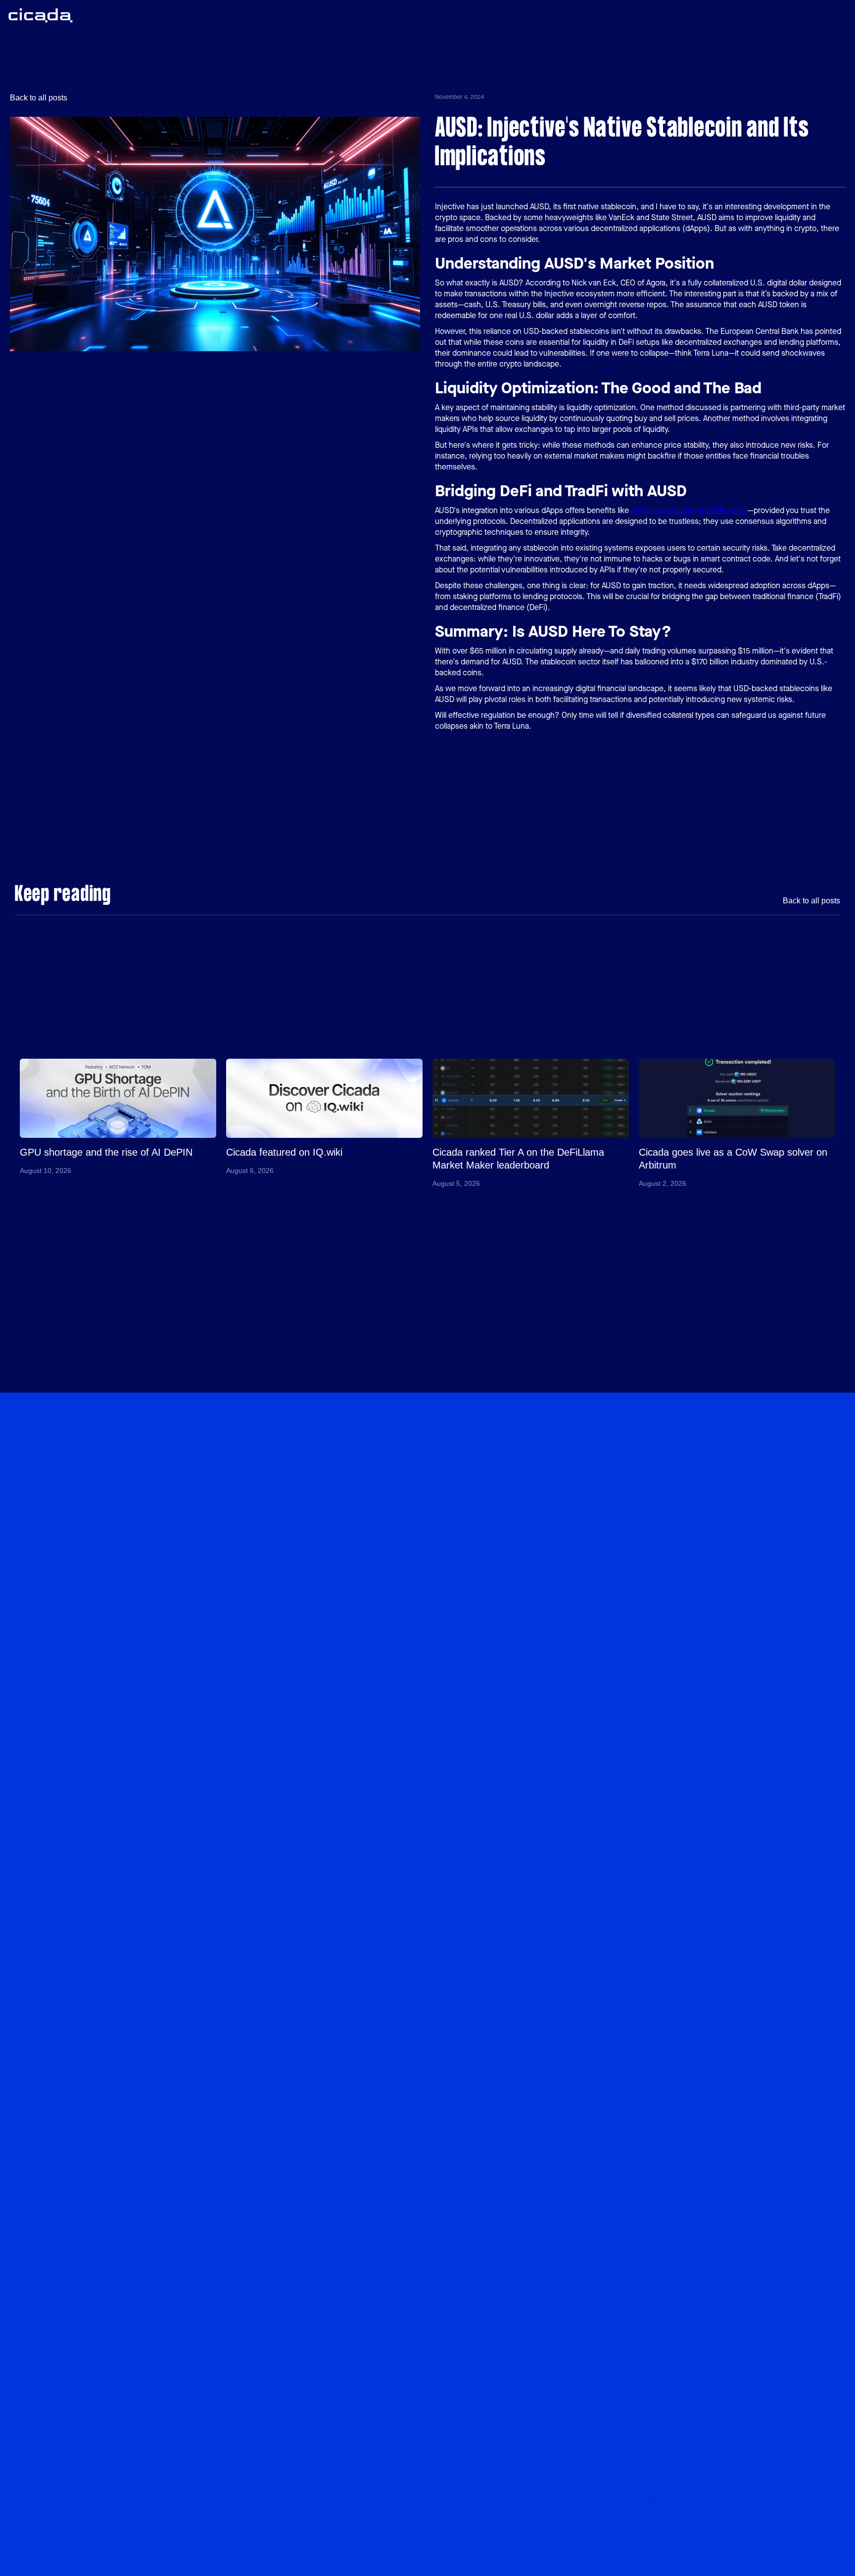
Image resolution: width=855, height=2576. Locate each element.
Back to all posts (39, 98)
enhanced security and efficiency (689, 510)
